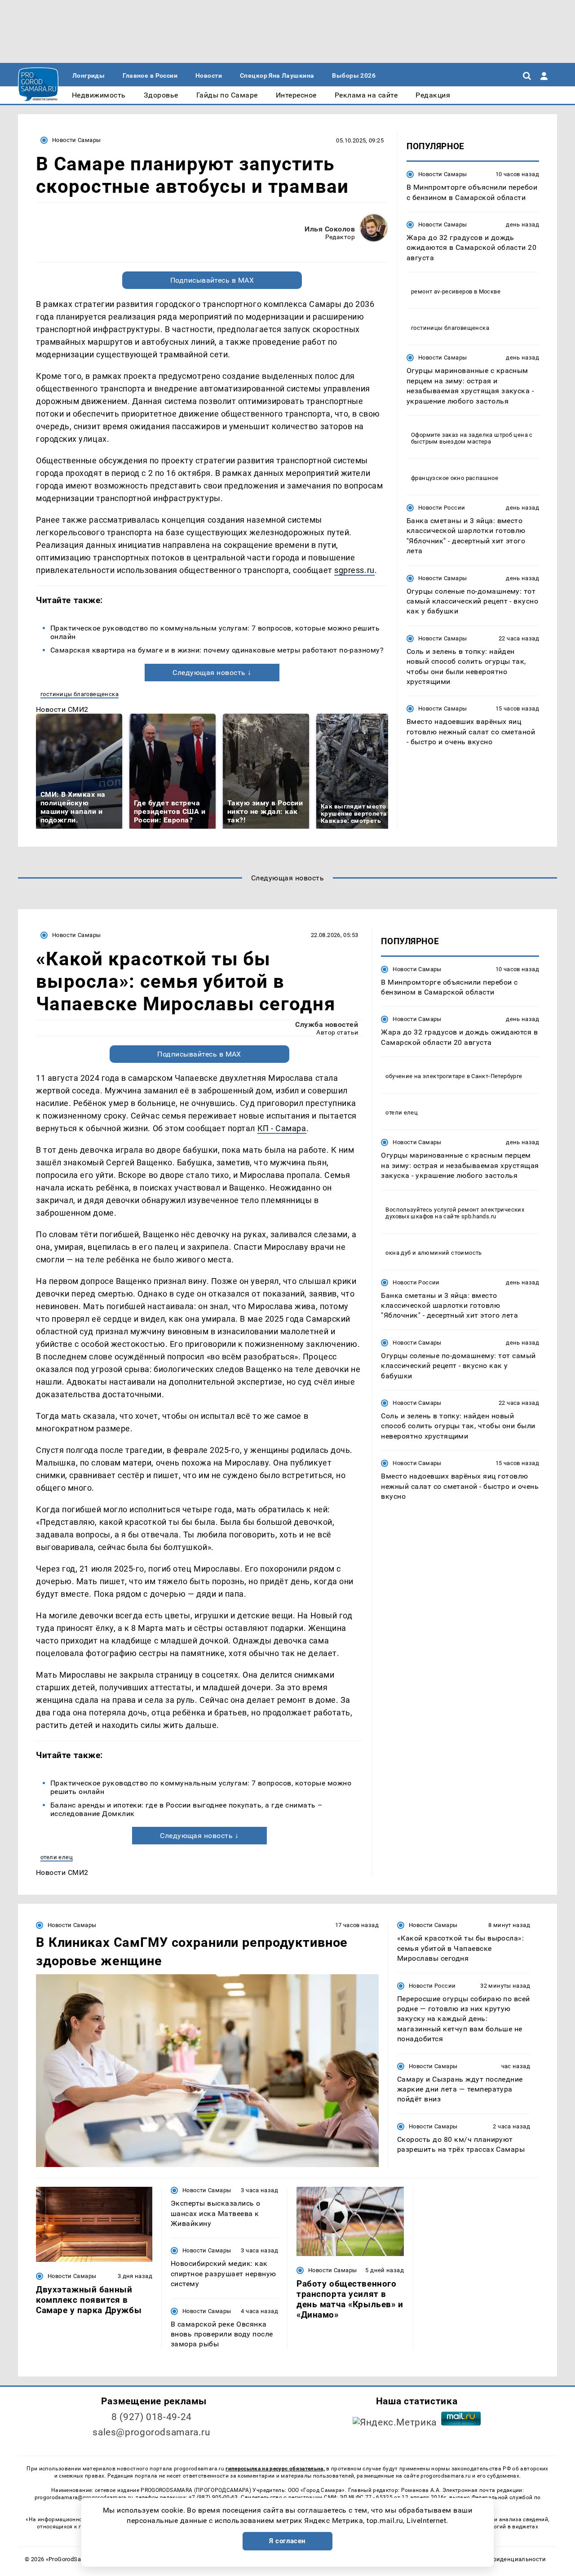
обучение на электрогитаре (425, 1076)
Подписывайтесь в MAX (212, 280)
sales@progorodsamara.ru (151, 2432)
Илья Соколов (330, 229)
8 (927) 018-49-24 (152, 2417)
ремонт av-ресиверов (442, 291)
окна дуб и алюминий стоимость (433, 1252)
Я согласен (287, 2541)
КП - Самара (282, 1128)
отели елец (57, 1857)
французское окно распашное (455, 478)
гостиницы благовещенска (80, 694)
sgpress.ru (354, 570)
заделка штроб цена (498, 435)
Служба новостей (327, 1024)
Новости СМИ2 (62, 709)
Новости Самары (76, 140)
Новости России (442, 508)
